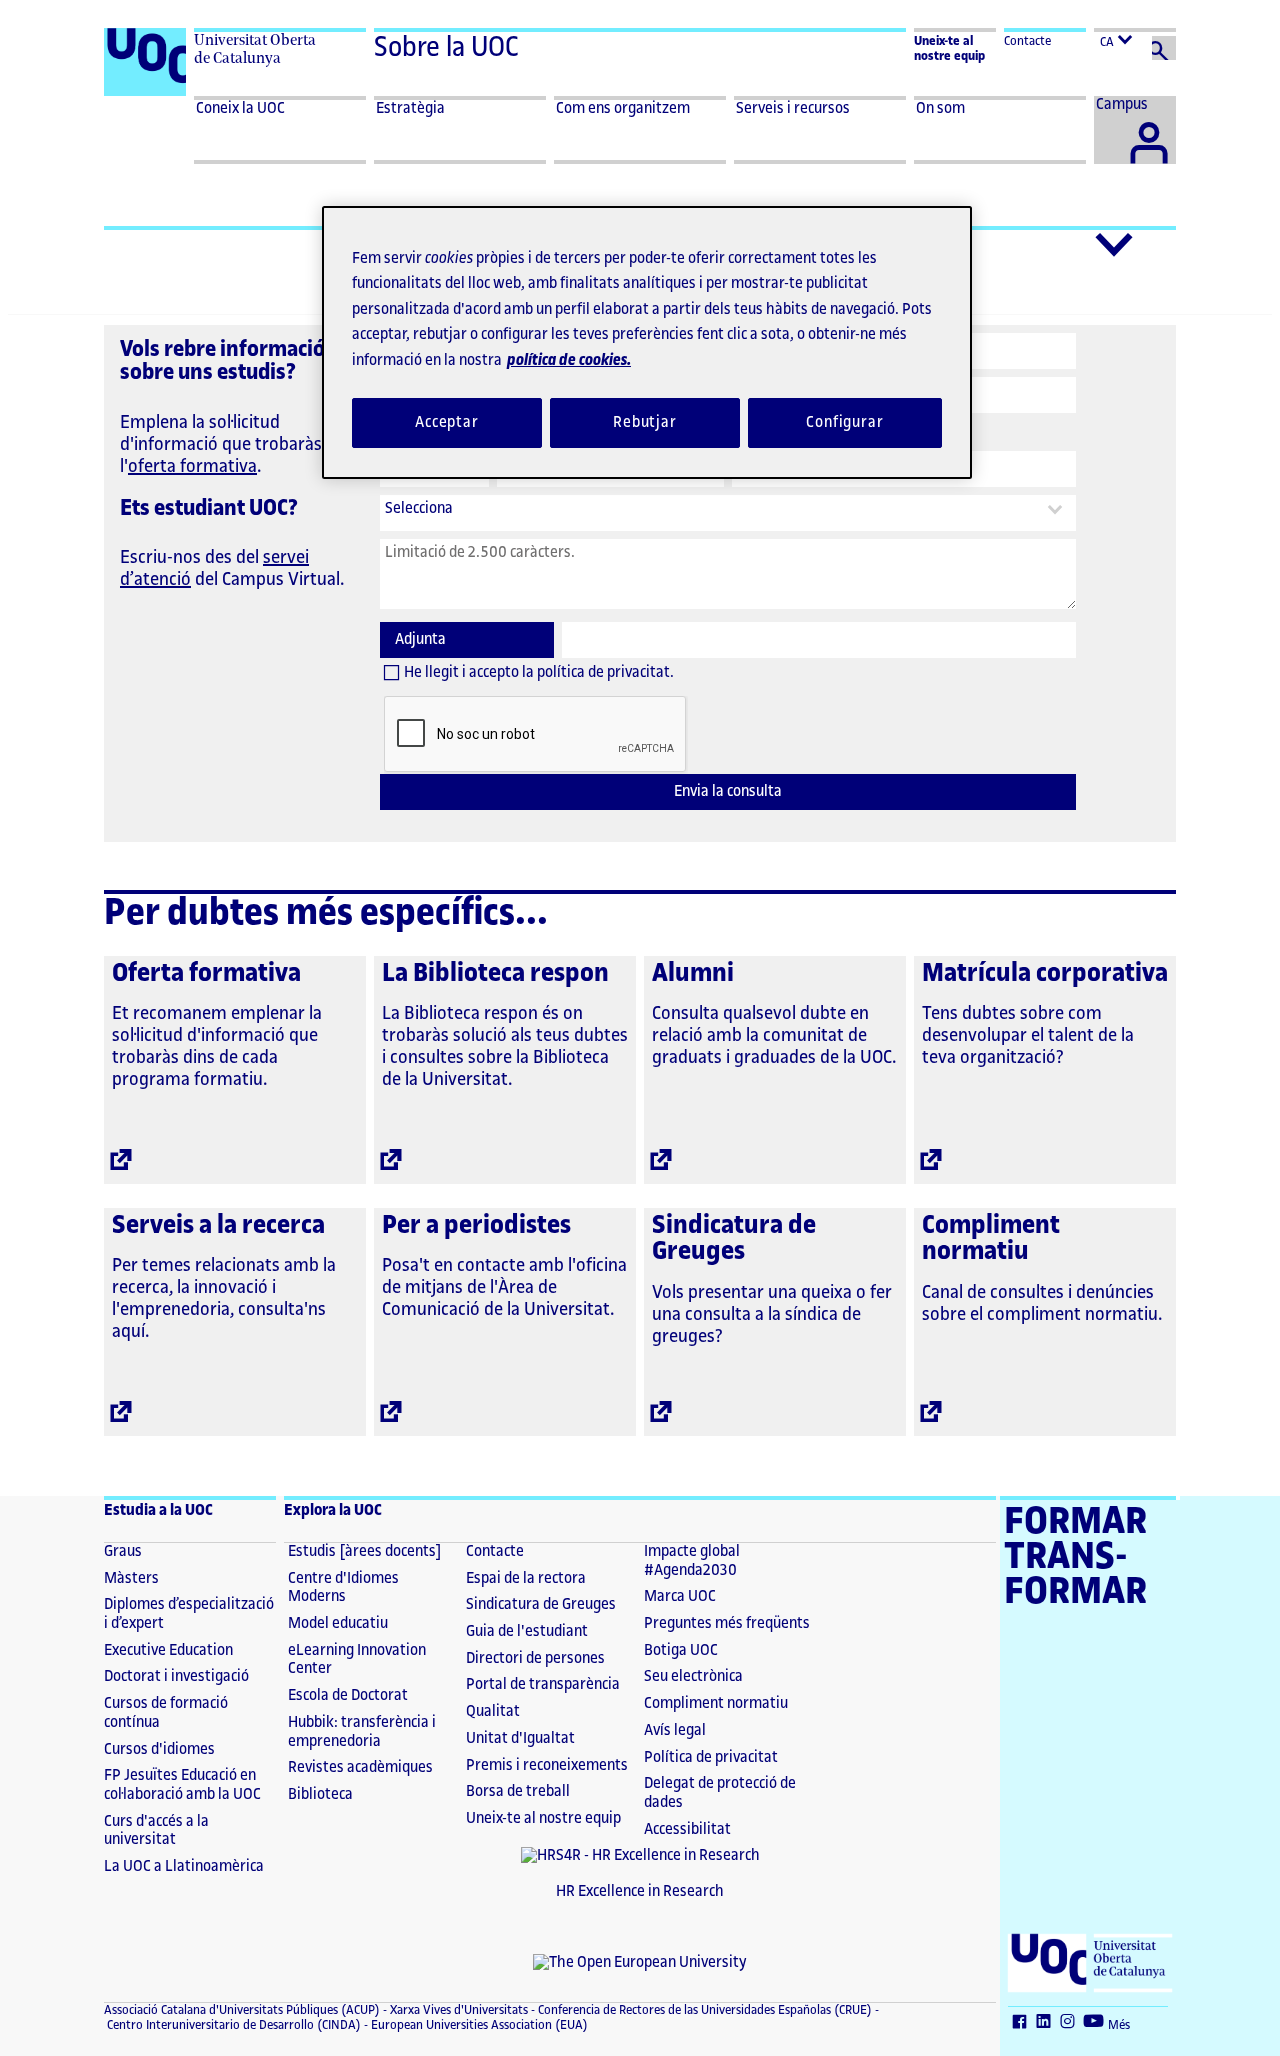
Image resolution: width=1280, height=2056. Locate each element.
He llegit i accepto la (539, 672)
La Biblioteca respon (495, 973)
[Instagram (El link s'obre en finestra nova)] (1070, 2023)
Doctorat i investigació (176, 1676)
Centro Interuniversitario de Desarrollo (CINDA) (232, 2025)
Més (1119, 2025)
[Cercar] (1164, 48)
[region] (647, 342)
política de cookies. (569, 360)
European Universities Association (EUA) (478, 2025)
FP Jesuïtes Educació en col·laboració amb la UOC (182, 1785)
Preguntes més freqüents (727, 1623)
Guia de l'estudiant (527, 1631)
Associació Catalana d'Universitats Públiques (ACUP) (242, 2010)
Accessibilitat (687, 1829)
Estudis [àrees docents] (365, 1551)
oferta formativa (192, 466)
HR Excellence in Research (640, 1891)
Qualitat (493, 1711)
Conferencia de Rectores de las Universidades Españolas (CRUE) (703, 2010)
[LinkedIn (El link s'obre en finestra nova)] (1046, 2023)
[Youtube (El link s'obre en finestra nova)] (1096, 2023)
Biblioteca (320, 1794)
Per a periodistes (476, 1225)
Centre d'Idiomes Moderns (343, 1588)
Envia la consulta (728, 791)
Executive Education (168, 1650)
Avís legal (675, 1730)
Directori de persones (535, 1658)
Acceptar (447, 422)
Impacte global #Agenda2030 (692, 1561)
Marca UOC (680, 1596)
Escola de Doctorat (348, 1695)
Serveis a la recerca (218, 1225)
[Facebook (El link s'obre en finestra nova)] (1022, 2023)
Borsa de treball (518, 1791)
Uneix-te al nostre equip (543, 1818)
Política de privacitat (711, 1757)
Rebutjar (645, 422)
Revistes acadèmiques (360, 1767)
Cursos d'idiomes (159, 1749)
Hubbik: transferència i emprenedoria (362, 1732)
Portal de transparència (543, 1684)
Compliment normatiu (991, 1238)
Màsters (131, 1578)
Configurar (845, 422)
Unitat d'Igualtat (520, 1738)
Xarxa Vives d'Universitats (457, 2010)
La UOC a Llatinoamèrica (184, 1866)
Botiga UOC (681, 1650)
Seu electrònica (693, 1676)
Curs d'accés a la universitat (156, 1831)
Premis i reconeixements (547, 1765)
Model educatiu (338, 1623)
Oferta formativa (206, 973)
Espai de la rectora (526, 1578)
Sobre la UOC (446, 48)
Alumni (693, 973)
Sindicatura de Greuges (734, 1238)
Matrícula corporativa (1045, 973)
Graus (123, 1551)
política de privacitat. (605, 672)
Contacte (1027, 41)
